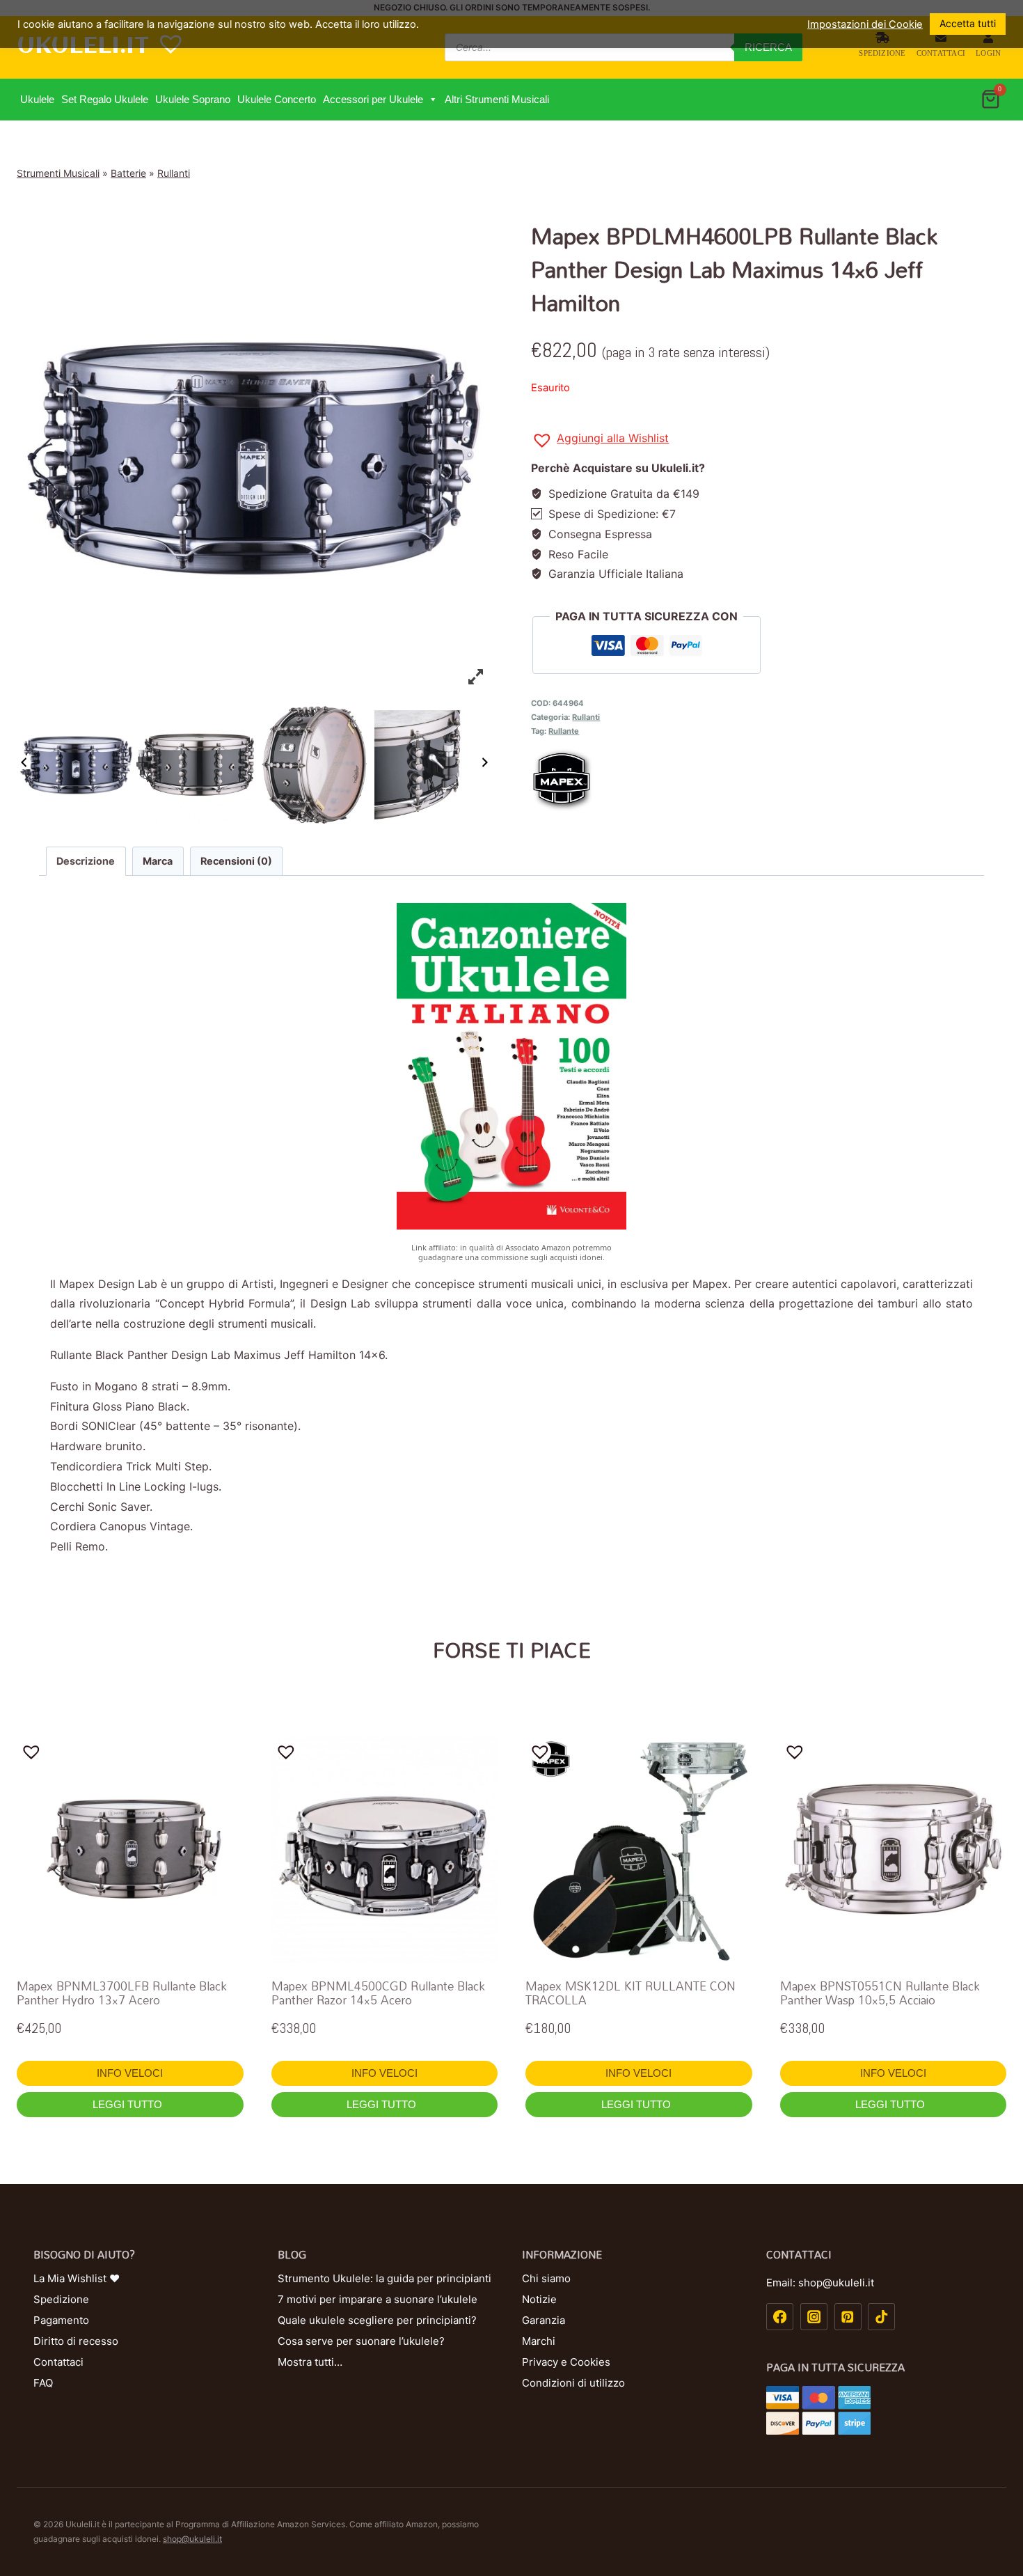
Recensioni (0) (236, 861)
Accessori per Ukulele (373, 99)
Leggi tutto (129, 2104)
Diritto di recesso (76, 2341)
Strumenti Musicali (58, 173)
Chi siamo (546, 2278)
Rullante (564, 731)
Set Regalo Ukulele (105, 99)
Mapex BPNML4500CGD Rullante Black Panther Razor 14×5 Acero (378, 1993)
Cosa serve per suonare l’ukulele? (361, 2341)
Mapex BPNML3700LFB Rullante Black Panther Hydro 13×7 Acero (122, 1993)
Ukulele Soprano (193, 99)
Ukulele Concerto (277, 99)
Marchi (539, 2341)
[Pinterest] (848, 2317)
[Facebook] (780, 2317)
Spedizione (882, 53)
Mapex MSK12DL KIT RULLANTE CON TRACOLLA (631, 1993)
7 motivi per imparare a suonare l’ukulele (378, 2299)
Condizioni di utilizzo (573, 2383)
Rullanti (174, 173)
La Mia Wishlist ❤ (77, 2278)
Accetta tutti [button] (968, 23)
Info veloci (130, 2073)
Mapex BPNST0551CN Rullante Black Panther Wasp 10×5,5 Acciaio (880, 1993)
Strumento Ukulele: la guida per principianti (384, 2278)
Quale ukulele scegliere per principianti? (377, 2320)
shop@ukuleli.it (192, 2539)
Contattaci (941, 53)
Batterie (128, 173)
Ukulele (37, 99)
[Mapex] (769, 780)
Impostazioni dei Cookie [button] (865, 24)
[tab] (86, 861)
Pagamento (61, 2320)
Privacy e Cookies (566, 2362)
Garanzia (544, 2320)
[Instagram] (814, 2317)
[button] (433, 100)
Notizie (539, 2299)
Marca (158, 861)
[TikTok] (881, 2317)
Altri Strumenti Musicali (497, 99)
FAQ (43, 2383)
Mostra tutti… (310, 2362)
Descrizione (86, 861)
